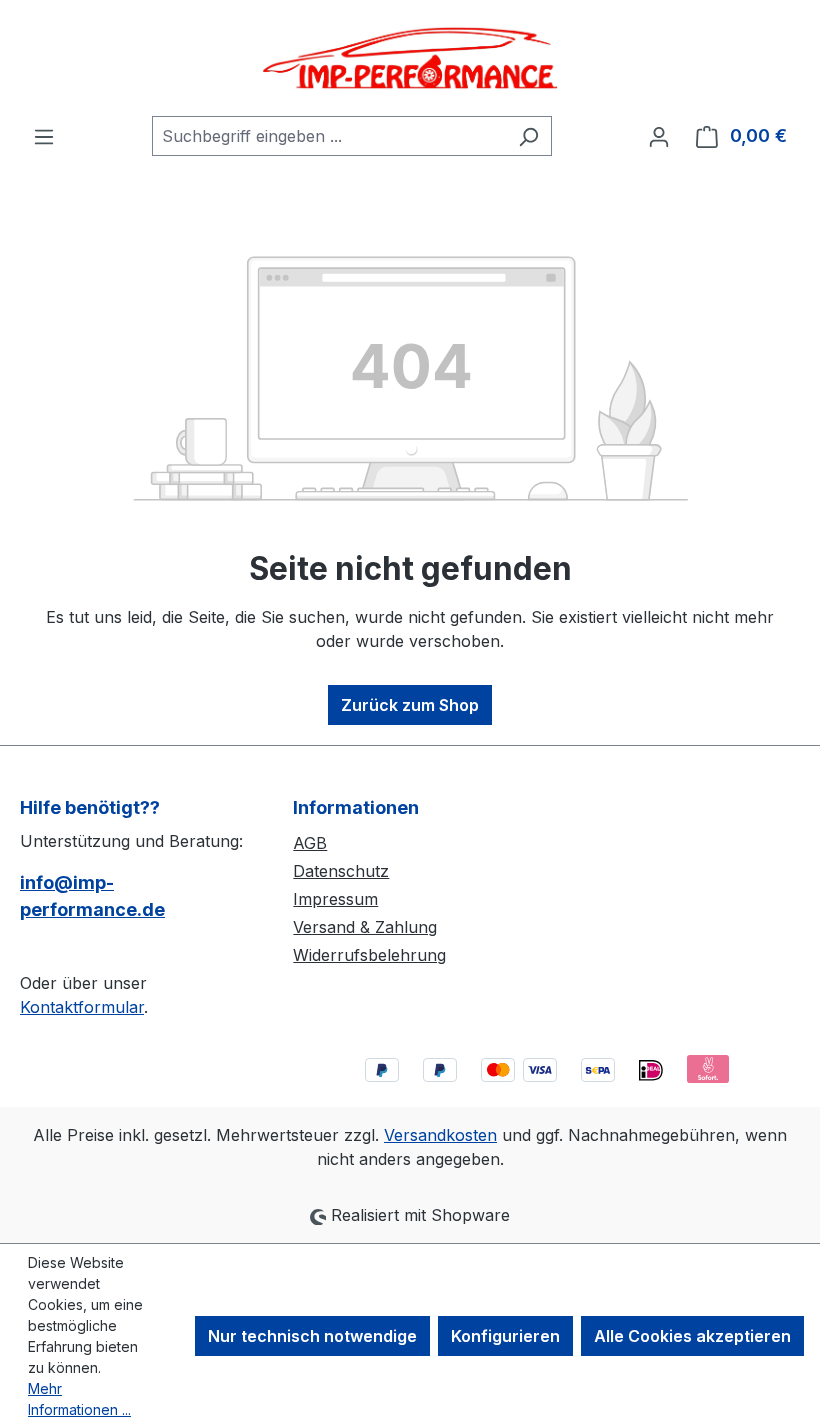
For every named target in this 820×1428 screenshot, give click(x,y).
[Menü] (44, 136)
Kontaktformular (82, 1007)
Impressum (335, 899)
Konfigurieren (505, 1336)
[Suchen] (528, 136)
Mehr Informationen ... (79, 1399)
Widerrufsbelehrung (369, 955)
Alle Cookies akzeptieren (692, 1336)
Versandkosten (440, 1135)
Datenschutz (341, 871)
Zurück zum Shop (410, 705)
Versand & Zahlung (365, 927)
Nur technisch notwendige (312, 1336)
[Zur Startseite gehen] (410, 58)
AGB (310, 843)
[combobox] (329, 136)
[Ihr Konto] (659, 136)
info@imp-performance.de (92, 896)
